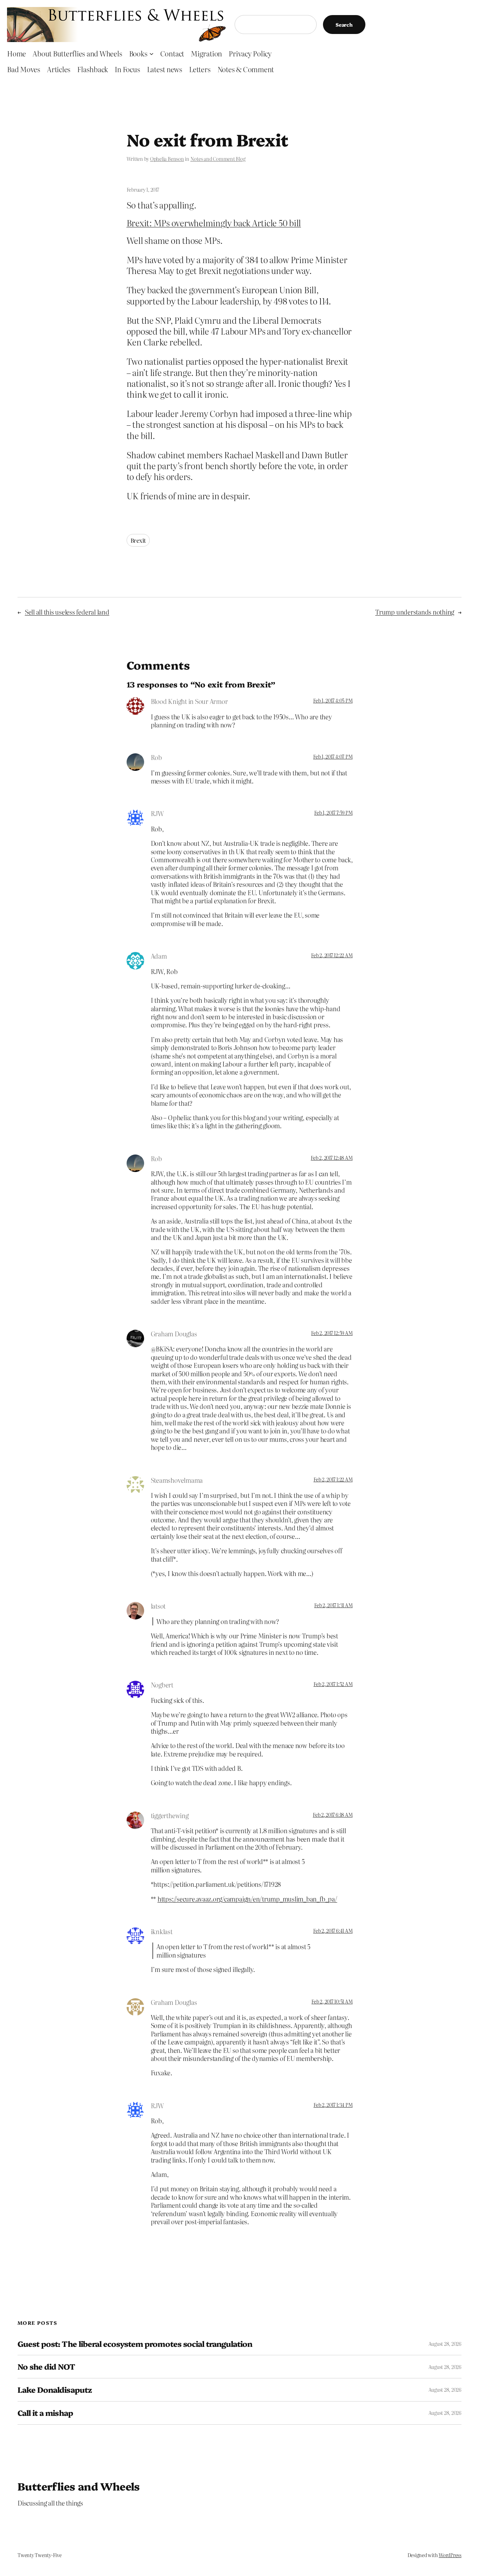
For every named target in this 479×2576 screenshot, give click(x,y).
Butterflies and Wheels (79, 2486)
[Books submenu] (151, 53)
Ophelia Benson (167, 159)
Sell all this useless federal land (67, 612)
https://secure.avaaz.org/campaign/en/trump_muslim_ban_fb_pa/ (247, 1899)
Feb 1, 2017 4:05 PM (333, 700)
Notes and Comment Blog (218, 159)
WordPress (450, 2555)
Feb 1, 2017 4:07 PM (333, 756)
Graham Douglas (174, 1334)
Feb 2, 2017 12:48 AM (332, 1158)
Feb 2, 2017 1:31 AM (333, 1605)
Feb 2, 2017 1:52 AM (333, 1684)
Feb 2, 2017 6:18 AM (333, 1815)
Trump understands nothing (415, 612)
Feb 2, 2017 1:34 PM (333, 2105)
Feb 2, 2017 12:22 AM (332, 955)
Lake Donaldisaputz (55, 2390)
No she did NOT (46, 2367)
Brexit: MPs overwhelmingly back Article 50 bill (214, 223)
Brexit (138, 540)
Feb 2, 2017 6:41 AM (333, 1931)
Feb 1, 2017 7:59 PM (333, 813)
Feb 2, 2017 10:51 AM (332, 2001)
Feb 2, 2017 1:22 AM (333, 1479)
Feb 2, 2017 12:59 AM (332, 1333)
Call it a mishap (45, 2413)
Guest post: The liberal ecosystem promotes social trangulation (135, 2344)
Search (344, 25)
